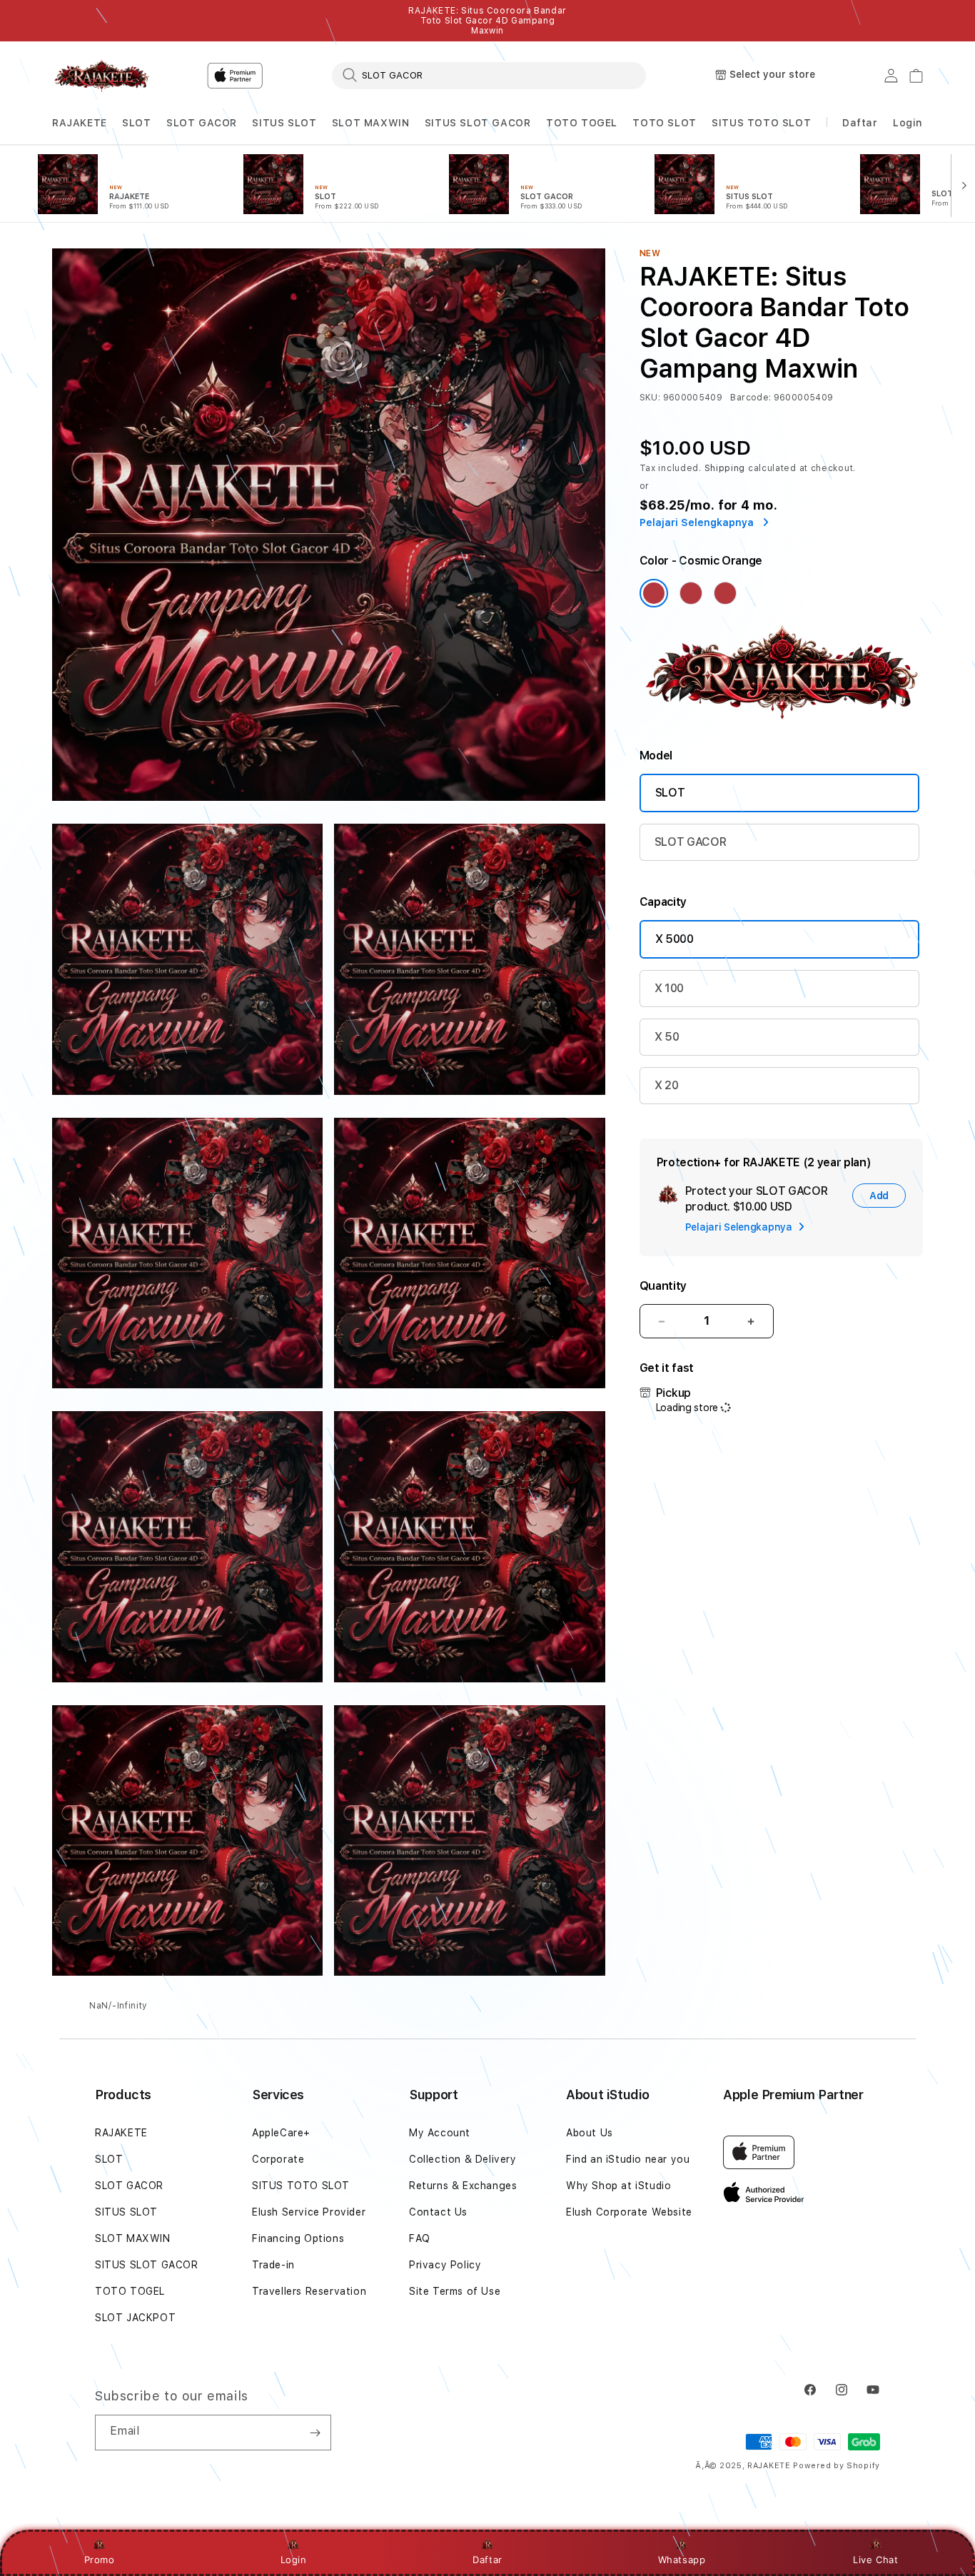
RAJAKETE (80, 123)
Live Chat (875, 2560)
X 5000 (675, 939)
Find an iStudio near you (628, 2159)
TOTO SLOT (664, 123)
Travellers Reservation (309, 2291)
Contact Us (438, 2212)
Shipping (725, 468)
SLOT (136, 123)
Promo (100, 2560)
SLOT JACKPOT (135, 2318)
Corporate (278, 2159)
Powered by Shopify (837, 2466)
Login (294, 2560)
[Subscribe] (315, 2433)
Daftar (487, 2560)
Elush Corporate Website (629, 2212)
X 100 (669, 988)
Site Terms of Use (455, 2291)
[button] (80, 123)
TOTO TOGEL (582, 123)
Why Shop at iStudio (618, 2186)
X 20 (667, 1085)
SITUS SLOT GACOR (478, 123)
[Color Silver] (725, 593)
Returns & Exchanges (463, 2186)
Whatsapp (682, 2560)
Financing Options (298, 2238)
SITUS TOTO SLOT (761, 123)
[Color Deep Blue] (691, 593)
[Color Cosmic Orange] (654, 593)
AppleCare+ (281, 2133)
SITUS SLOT (284, 123)
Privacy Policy (445, 2265)
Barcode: (751, 398)
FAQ (420, 2238)
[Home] (102, 76)
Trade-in (273, 2265)
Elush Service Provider (309, 2212)
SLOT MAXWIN (371, 123)
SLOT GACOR (202, 123)
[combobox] (489, 75)
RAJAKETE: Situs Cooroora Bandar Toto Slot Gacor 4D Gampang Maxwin (487, 21)
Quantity (663, 1286)
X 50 (667, 1037)
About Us (590, 2133)
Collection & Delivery (463, 2159)
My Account (440, 2133)
